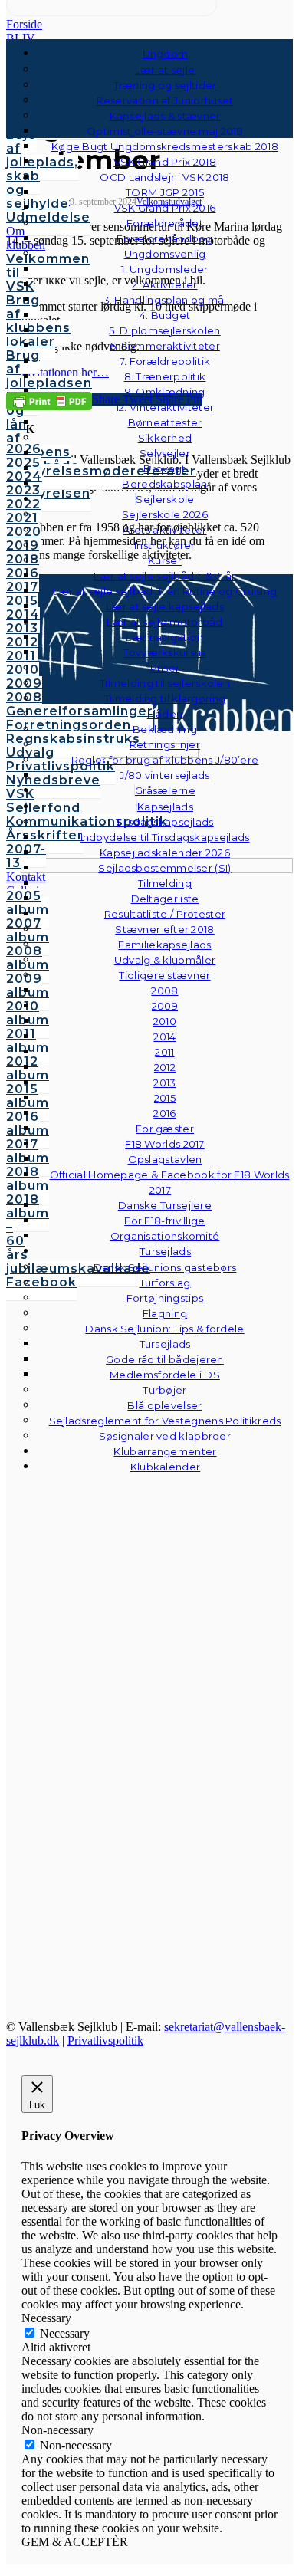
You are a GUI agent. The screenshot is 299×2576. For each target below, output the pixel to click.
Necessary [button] (46, 2318)
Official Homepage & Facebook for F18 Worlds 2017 (170, 1182)
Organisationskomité (165, 1236)
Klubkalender (166, 1467)
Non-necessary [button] (58, 2430)
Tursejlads (165, 1251)
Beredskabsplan (164, 484)
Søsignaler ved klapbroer (165, 1436)
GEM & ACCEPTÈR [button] (75, 2542)
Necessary (65, 2333)
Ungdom (166, 54)
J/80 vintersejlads (164, 775)
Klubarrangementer (165, 1451)
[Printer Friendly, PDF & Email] (49, 400)
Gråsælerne (165, 790)
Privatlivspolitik (105, 2040)
